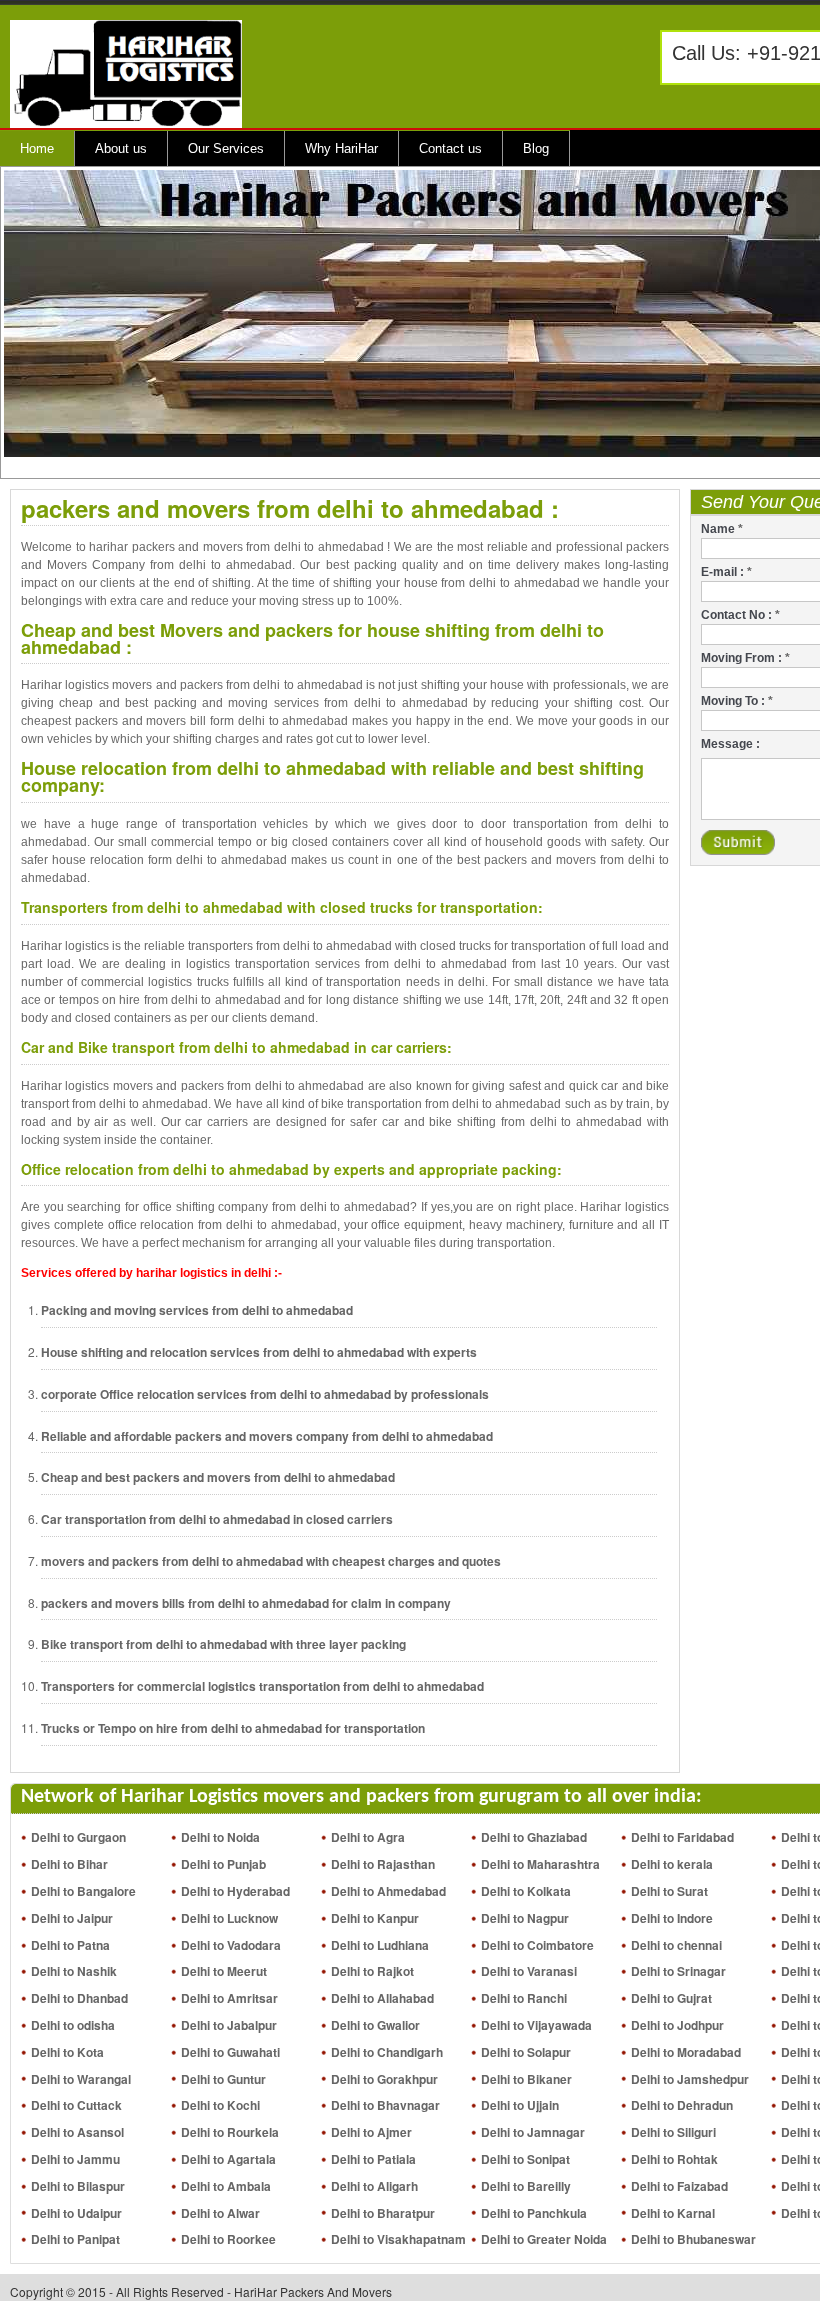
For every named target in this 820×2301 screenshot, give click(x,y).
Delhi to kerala (672, 1864)
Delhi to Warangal (81, 2079)
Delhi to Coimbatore (537, 1945)
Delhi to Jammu (75, 2159)
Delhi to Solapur (526, 2052)
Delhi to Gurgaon (78, 1837)
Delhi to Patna (70, 1945)
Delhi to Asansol (77, 2132)
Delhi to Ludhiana (380, 1945)
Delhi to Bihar (69, 1864)
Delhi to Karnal (673, 2213)
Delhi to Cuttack (76, 2105)
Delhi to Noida (220, 1837)
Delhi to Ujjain (520, 2105)
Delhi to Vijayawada (536, 2025)
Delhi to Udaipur (76, 2213)
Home (37, 148)
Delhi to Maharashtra (540, 1864)
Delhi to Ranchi (524, 1998)
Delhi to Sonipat (525, 2159)
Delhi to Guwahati (230, 2052)
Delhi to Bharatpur (383, 2213)
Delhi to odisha (73, 2025)
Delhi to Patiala (373, 2159)
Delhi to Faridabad (682, 1837)
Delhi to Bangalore (83, 1891)
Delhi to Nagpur (525, 1918)
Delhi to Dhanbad (79, 1998)
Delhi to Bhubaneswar (693, 2239)
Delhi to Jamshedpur (690, 2079)
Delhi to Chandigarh (387, 2052)
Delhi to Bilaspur (78, 2186)
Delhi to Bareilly (526, 2186)
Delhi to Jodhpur (677, 2025)
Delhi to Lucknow (229, 1918)
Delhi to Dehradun (682, 2105)
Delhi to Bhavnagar (385, 2105)
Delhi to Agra (368, 1837)
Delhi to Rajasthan (383, 1864)
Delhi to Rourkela (230, 2132)
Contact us (450, 148)
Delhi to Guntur (223, 2079)
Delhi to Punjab (223, 1864)
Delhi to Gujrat (671, 1998)
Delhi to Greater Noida (544, 2239)
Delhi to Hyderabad (235, 1891)
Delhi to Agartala (228, 2159)
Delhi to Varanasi (529, 1971)
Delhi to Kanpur (375, 1918)
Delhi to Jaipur (72, 1918)
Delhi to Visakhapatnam (398, 2239)
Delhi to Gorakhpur (384, 2079)
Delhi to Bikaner (526, 2079)
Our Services (226, 148)
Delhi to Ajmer (371, 2132)
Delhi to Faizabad (679, 2186)
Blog (536, 148)
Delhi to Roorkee (228, 2239)
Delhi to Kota (67, 2052)
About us (121, 148)
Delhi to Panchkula (534, 2213)
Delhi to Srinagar (678, 1971)
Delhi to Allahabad (382, 1998)
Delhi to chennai (676, 1945)
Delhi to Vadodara (231, 1945)
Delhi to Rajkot (372, 1971)
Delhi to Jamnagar (533, 2132)
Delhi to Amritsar (229, 1998)
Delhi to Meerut (224, 1971)
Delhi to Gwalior (375, 2025)
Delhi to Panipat (75, 2239)
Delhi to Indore (672, 1918)
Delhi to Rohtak (674, 2159)
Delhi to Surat (669, 1891)
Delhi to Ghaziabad (534, 1837)
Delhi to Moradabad (686, 2052)
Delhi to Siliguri (673, 2132)
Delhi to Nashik (74, 1971)
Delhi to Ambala (226, 2186)
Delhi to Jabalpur (229, 2025)
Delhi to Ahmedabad (388, 1891)
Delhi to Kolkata (526, 1891)
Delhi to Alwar (220, 2213)
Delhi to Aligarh (374, 2186)
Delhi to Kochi (220, 2105)
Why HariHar (341, 148)
